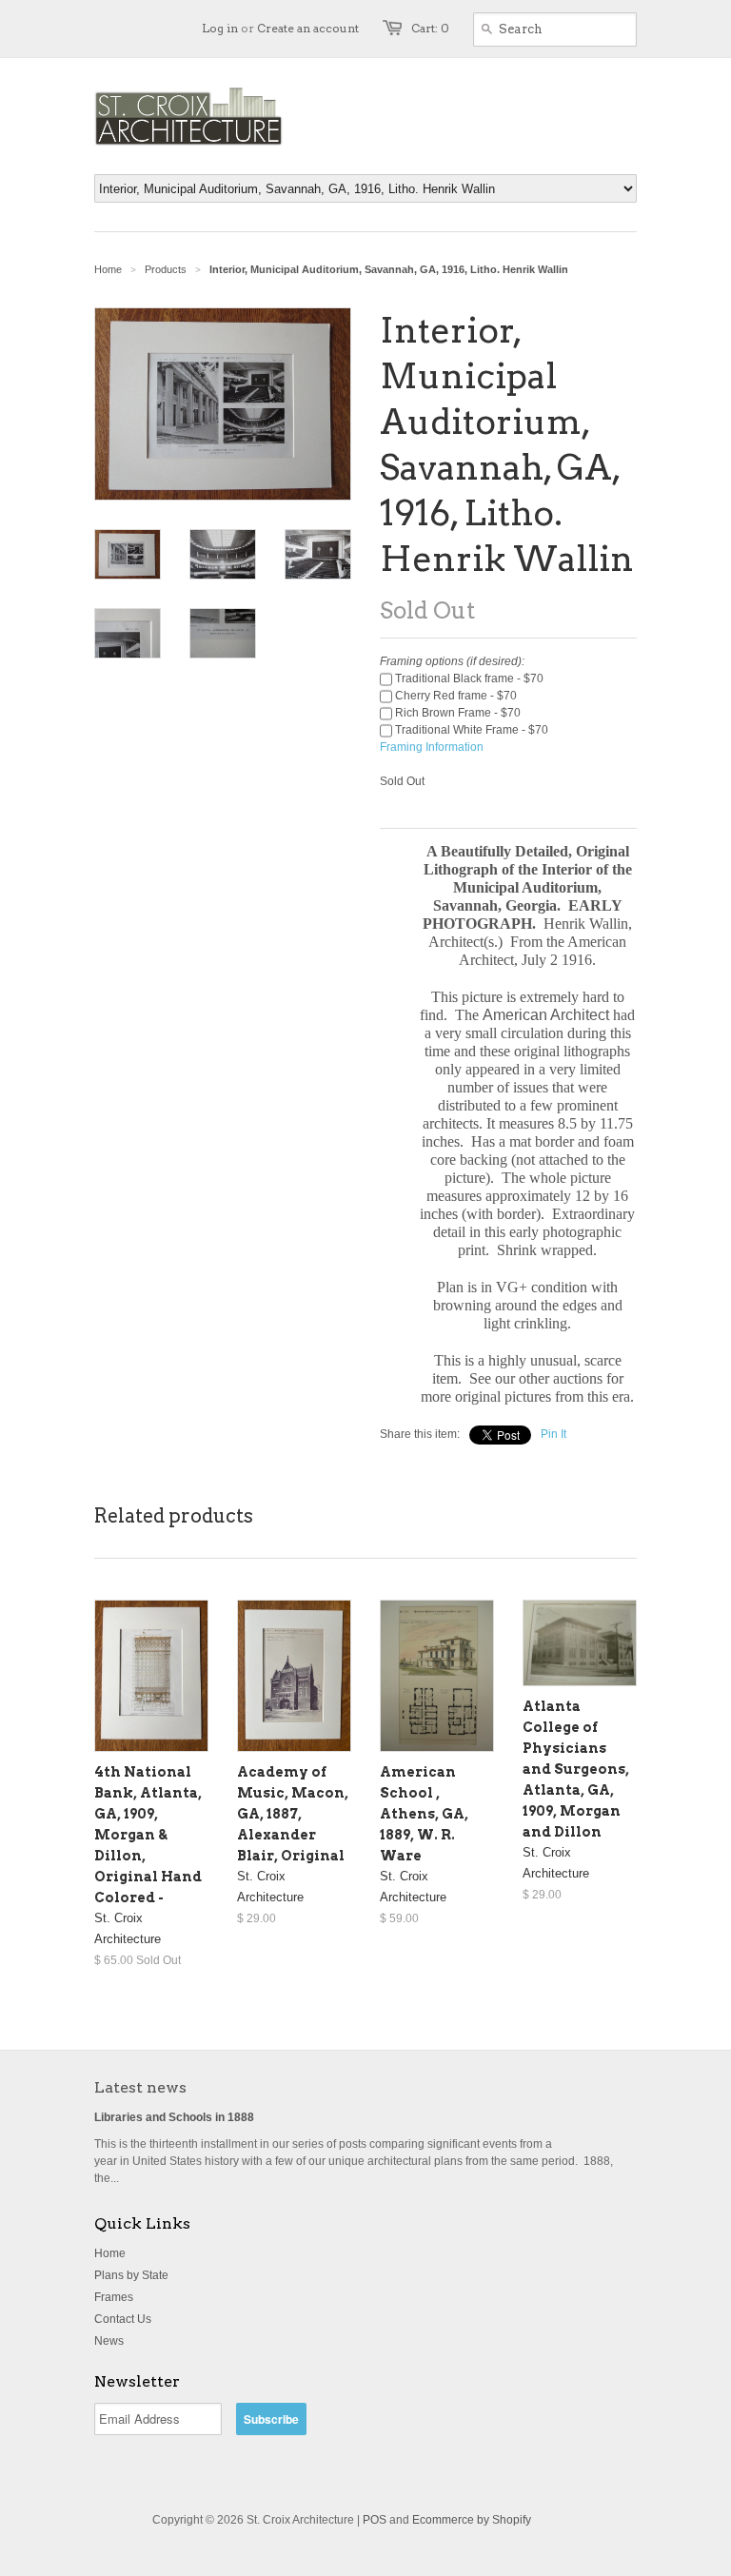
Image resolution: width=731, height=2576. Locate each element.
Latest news (140, 2087)
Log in (220, 28)
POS (375, 2520)
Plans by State (131, 2275)
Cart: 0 (430, 28)
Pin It (553, 1434)
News (109, 2341)
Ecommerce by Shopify (472, 2520)
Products (166, 269)
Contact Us (123, 2319)
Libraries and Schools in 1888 (174, 2117)
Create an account (308, 28)
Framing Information (432, 747)
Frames (114, 2297)
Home (110, 2253)
